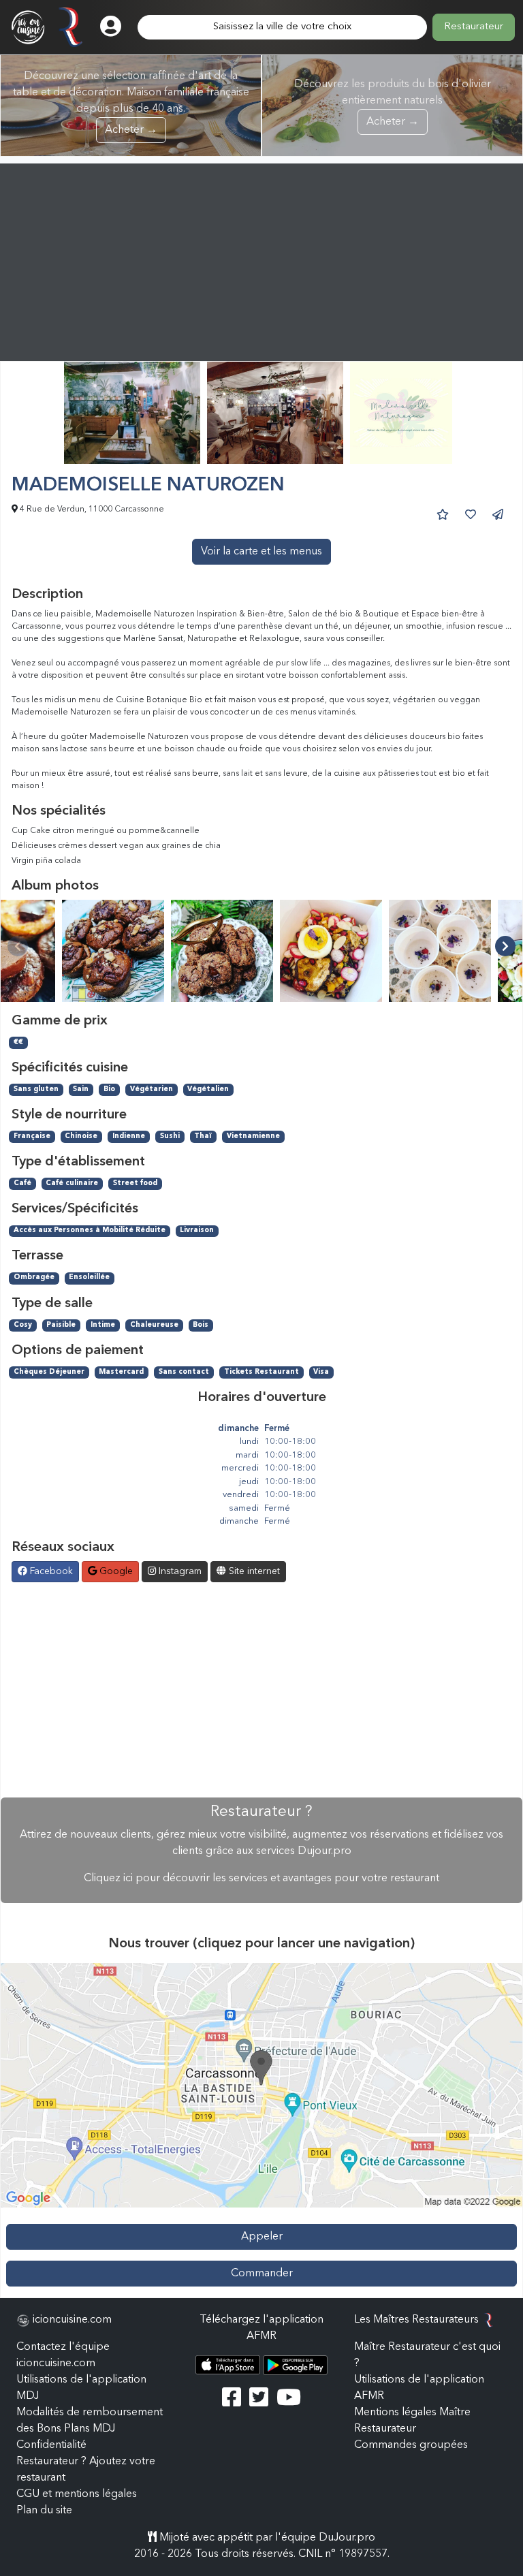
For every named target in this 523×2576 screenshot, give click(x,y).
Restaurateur (474, 27)
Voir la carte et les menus (261, 552)
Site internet (253, 1571)
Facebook (50, 1571)
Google (115, 1571)
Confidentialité (51, 2445)
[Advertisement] (261, 259)
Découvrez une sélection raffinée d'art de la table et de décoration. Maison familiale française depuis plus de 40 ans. (131, 103)
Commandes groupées (411, 2445)
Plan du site (44, 2511)
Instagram (179, 1571)
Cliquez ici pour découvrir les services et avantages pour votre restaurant (261, 1879)
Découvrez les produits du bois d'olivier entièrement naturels (393, 103)
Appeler (262, 2237)
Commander (262, 2274)
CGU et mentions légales (77, 2494)
